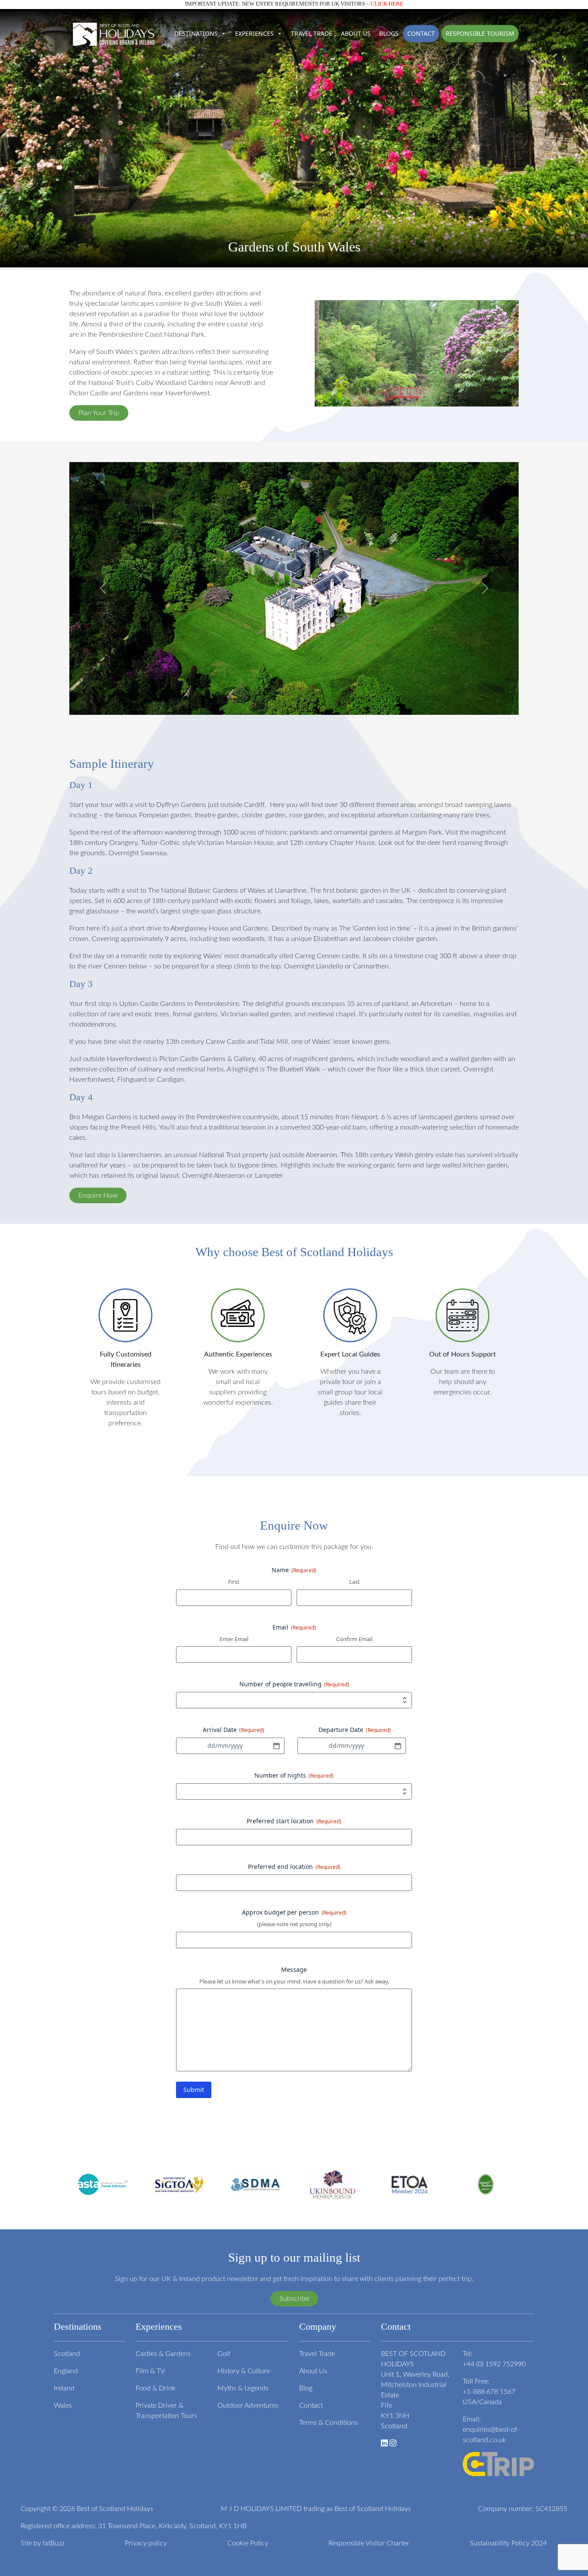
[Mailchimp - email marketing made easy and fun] (210, 1348)
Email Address (184, 1300)
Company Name (185, 1319)
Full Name (177, 1310)
